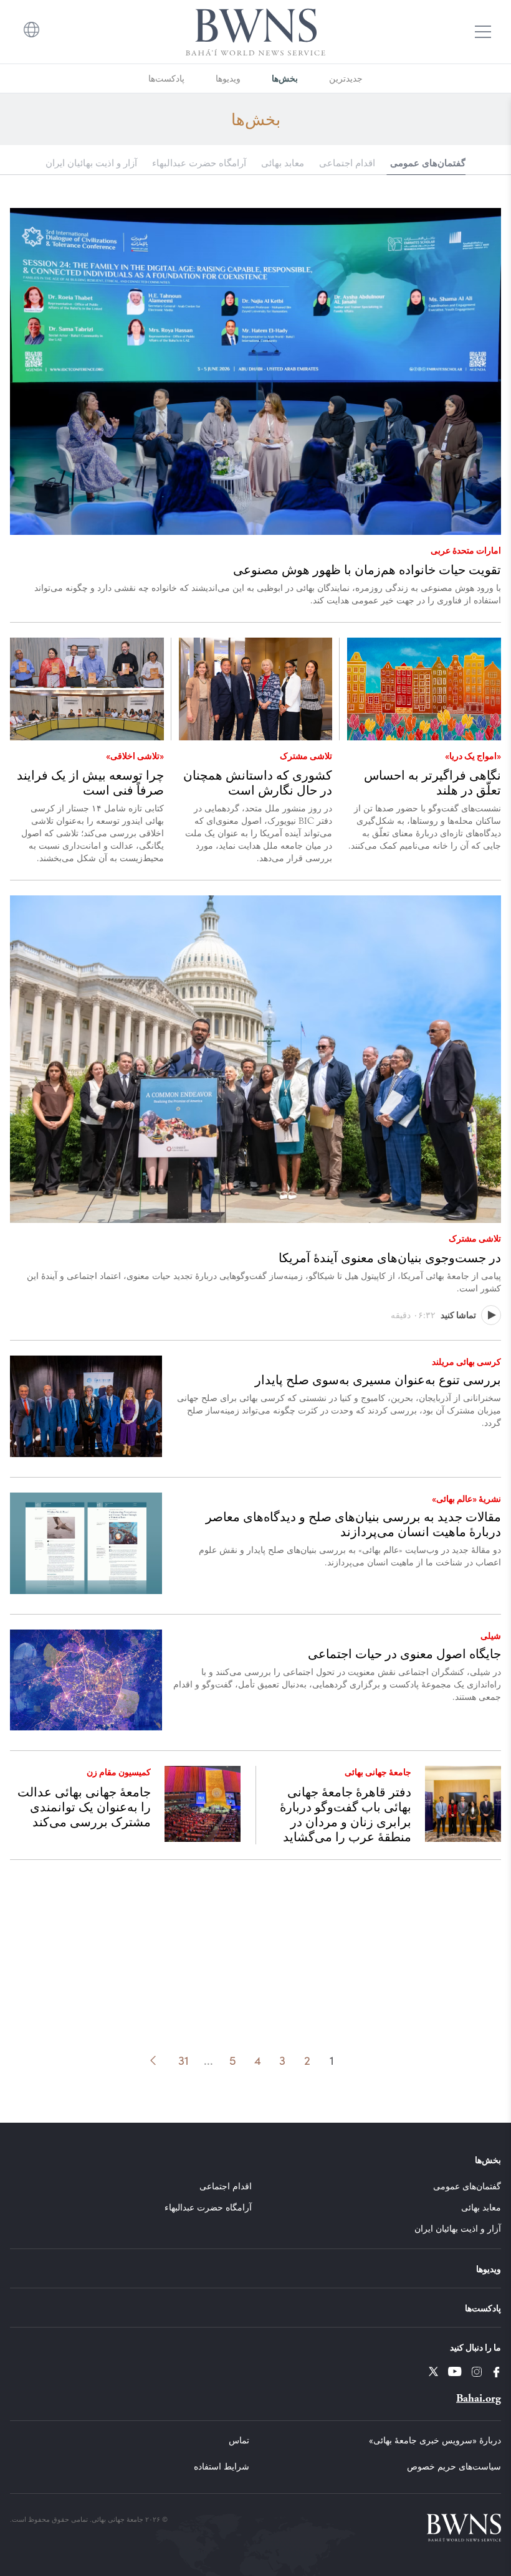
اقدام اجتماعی (347, 163)
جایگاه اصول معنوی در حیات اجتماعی (404, 1654)
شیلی (491, 1635)
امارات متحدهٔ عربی (466, 550)
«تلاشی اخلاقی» (135, 755)
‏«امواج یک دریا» (473, 755)
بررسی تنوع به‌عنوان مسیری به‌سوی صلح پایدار (378, 1380)
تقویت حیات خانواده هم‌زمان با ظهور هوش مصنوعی (367, 570)
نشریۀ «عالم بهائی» (466, 1498)
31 (184, 2060)
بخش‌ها (285, 78)
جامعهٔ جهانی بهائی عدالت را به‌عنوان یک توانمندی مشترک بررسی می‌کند (84, 1807)
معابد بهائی (283, 163)
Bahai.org (479, 2398)
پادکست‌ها (166, 78)
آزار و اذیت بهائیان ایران (91, 163)
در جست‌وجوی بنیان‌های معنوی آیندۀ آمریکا (390, 1258)
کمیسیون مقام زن (119, 1772)
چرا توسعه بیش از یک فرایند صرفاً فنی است (90, 783)
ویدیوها (228, 78)
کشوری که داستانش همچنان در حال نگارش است (258, 783)
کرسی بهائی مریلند (466, 1361)
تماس (239, 2440)
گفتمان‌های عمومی (428, 162)
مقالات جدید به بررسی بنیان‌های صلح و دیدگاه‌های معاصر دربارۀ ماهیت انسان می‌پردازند (353, 1524)
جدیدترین (346, 78)
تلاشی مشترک (306, 755)
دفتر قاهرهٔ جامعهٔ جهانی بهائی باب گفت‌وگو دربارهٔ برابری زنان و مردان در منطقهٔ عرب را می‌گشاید (346, 1814)
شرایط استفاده (222, 2466)
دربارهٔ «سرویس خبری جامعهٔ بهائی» (435, 2440)
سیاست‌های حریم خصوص (454, 2466)
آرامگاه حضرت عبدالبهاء (199, 163)
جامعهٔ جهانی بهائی (378, 1772)
